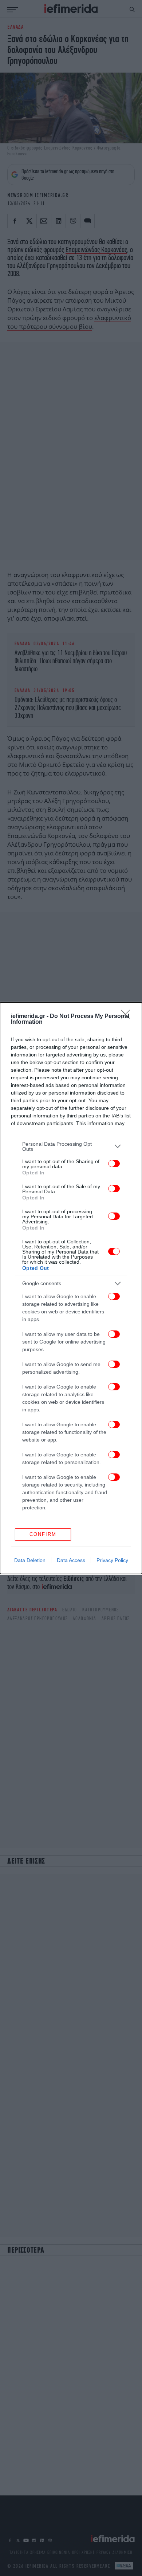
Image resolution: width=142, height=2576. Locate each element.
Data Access (71, 1560)
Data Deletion (30, 1560)
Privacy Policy (112, 1560)
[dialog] (71, 1288)
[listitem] (71, 1146)
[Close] (128, 1017)
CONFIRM (43, 1534)
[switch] (114, 1164)
